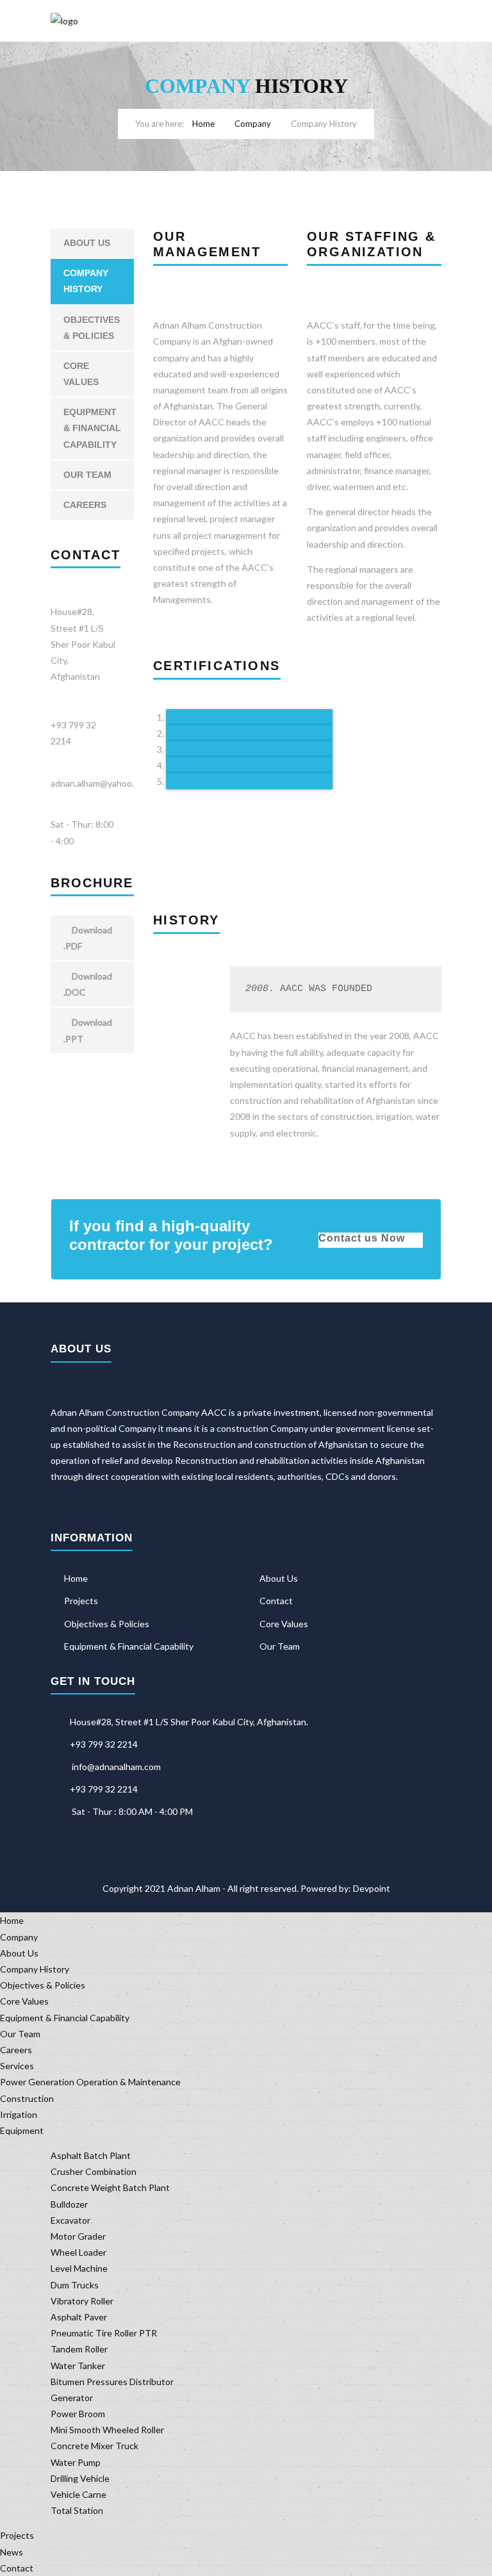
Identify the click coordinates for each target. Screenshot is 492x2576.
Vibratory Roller (82, 2301)
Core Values (81, 374)
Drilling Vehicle (80, 2478)
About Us (87, 243)
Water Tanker (78, 2366)
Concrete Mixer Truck (94, 2446)
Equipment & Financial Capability (92, 428)
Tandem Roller (79, 2349)
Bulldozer (69, 2204)
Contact (276, 1601)
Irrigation (19, 2114)
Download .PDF (88, 938)
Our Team (87, 475)
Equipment (22, 2130)
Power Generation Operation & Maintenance (90, 2082)
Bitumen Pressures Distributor (112, 2382)
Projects (81, 1601)
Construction (27, 2098)
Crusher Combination (94, 2171)
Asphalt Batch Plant (91, 2155)
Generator (72, 2398)
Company (253, 124)
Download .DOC (88, 984)
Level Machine (79, 2268)
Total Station (77, 2510)
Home (203, 124)
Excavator (70, 2220)
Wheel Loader (78, 2252)
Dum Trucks (75, 2285)
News (12, 2552)
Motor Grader (78, 2236)
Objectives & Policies (92, 328)
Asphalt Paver (79, 2317)
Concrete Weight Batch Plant (110, 2187)
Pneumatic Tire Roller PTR (104, 2333)
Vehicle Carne (78, 2494)
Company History (86, 281)
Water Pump (76, 2462)
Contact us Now (362, 1238)
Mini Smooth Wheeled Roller (107, 2430)
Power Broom (78, 2414)
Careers (85, 505)
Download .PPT (88, 1030)
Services (17, 2066)
